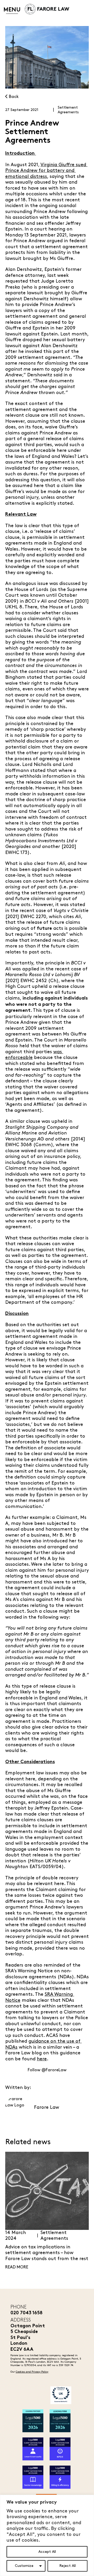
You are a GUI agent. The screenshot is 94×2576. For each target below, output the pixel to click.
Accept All (47, 2552)
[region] (47, 2535)
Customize (24, 2566)
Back (13, 97)
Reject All (67, 2566)
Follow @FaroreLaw (47, 2070)
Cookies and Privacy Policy (32, 2372)
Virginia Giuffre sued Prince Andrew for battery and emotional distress (46, 171)
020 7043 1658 (27, 2313)
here (42, 2059)
